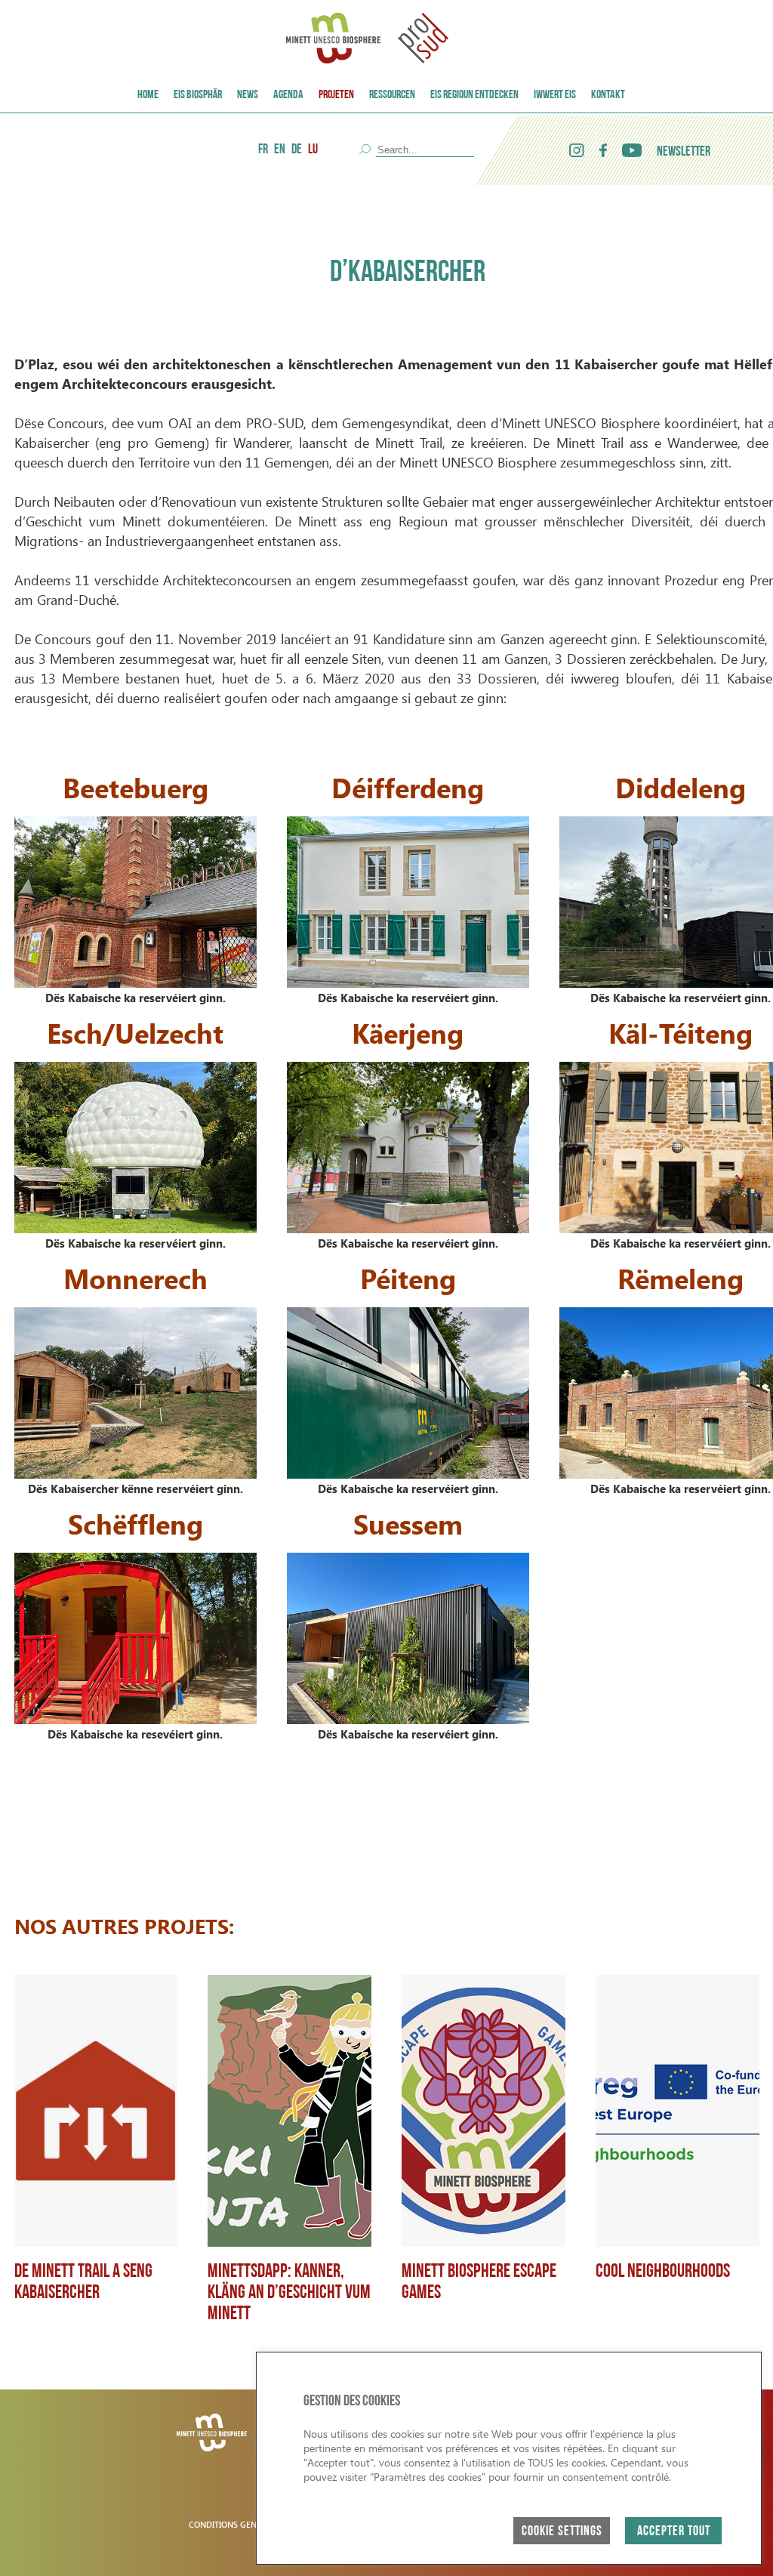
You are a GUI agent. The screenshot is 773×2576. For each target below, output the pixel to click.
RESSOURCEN (392, 95)
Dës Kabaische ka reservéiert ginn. (136, 998)
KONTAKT (608, 95)
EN (280, 150)
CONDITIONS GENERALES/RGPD (249, 2524)
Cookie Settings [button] (562, 2532)
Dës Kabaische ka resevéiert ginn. (135, 1734)
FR (263, 150)
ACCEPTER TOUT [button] (674, 2532)
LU (313, 150)
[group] (96, 2150)
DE (297, 150)
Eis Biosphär (198, 95)
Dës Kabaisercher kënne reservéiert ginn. (136, 1489)
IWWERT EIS (555, 95)
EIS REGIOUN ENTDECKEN (474, 95)
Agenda (288, 95)
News (248, 95)
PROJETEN (336, 95)
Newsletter (684, 153)
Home (148, 95)
